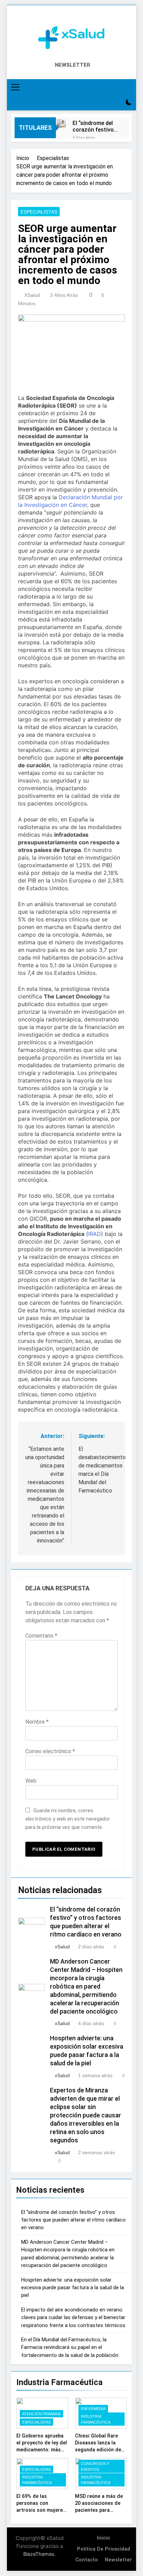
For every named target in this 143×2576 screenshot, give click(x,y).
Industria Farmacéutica (96, 2419)
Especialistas (39, 212)
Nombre (37, 1722)
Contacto (87, 2560)
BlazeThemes (39, 2554)
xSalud (32, 295)
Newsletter (118, 2560)
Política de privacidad (104, 2549)
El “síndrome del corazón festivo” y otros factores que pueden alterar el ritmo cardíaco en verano (94, 126)
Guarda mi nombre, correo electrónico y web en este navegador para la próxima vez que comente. (68, 1819)
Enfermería (93, 2409)
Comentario (41, 1636)
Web (31, 1781)
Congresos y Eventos (95, 2466)
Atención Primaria (41, 2414)
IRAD (95, 1234)
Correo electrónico (50, 1751)
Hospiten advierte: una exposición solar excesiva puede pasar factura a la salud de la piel (73, 2288)
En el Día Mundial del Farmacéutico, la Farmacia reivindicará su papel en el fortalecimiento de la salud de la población (70, 2347)
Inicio (103, 2538)
